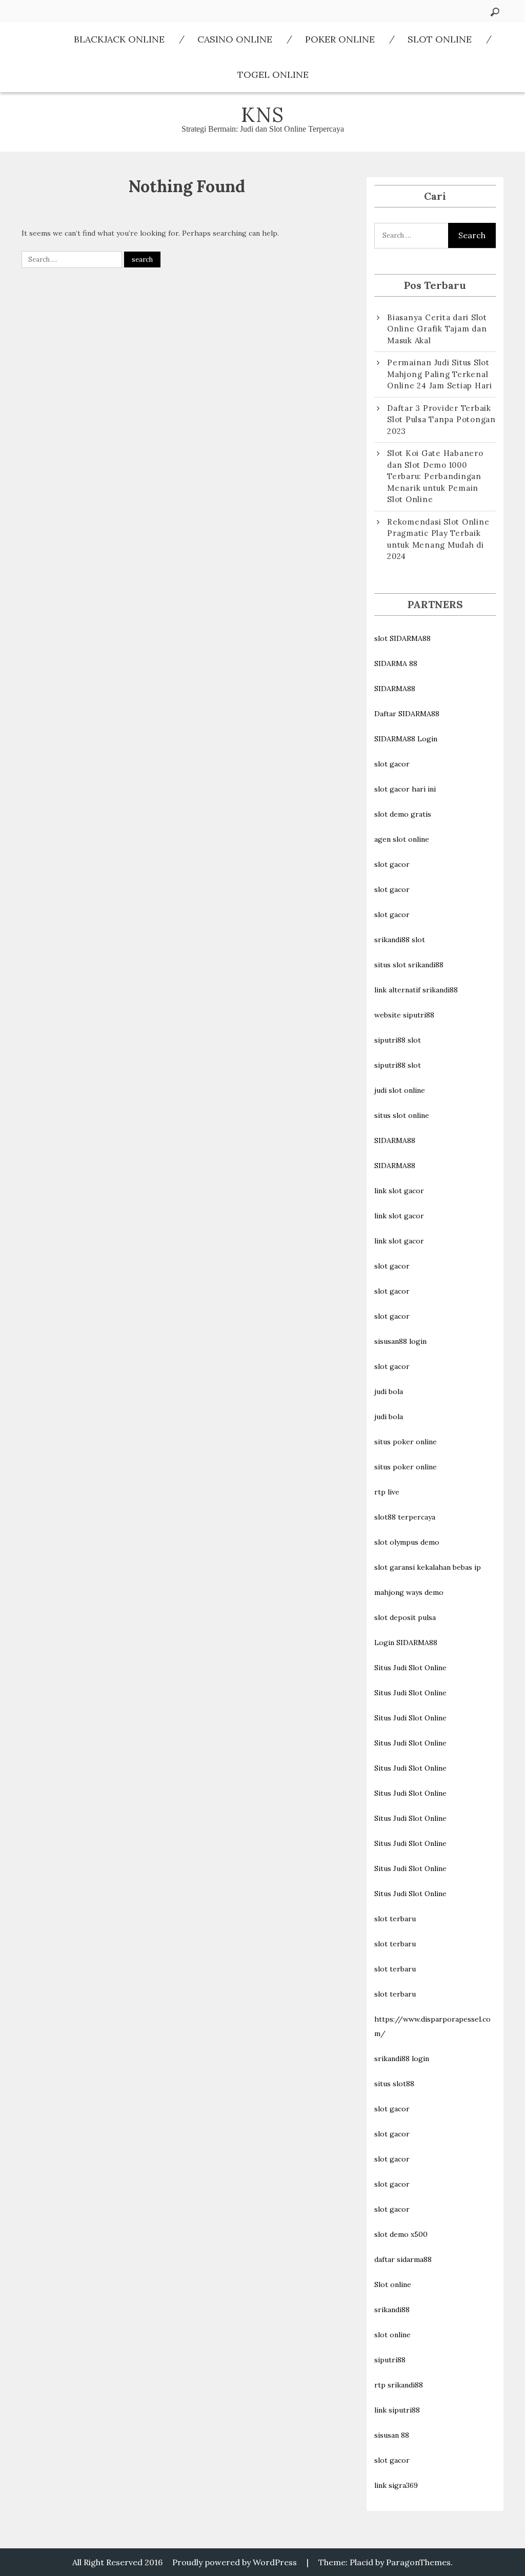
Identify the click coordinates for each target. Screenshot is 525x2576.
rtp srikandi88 (399, 2385)
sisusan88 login (400, 1341)
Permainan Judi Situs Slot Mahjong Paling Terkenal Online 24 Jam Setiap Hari (440, 374)
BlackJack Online (119, 39)
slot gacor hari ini (405, 789)
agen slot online (402, 839)
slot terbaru (395, 1919)
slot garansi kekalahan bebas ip (428, 1567)
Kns (263, 115)
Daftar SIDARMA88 (407, 714)
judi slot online (400, 1090)
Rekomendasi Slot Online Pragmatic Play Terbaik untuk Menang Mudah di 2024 (438, 539)
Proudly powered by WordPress (235, 2562)
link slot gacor (399, 1191)
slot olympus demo (407, 1542)
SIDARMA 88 (396, 663)
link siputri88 (397, 2410)
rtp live (387, 1492)
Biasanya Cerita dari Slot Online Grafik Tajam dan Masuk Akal (437, 329)
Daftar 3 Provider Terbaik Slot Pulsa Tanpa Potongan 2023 (441, 420)
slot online (392, 2335)
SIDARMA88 (395, 689)
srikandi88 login (402, 2059)
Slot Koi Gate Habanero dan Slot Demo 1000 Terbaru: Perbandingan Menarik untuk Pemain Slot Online (435, 476)
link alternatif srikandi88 (416, 990)
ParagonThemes (418, 2562)
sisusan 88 (392, 2435)
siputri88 (390, 2360)
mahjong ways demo (409, 1592)
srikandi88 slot (400, 940)
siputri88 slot (398, 1040)
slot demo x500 (401, 2234)
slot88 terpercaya (405, 1517)
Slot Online (440, 39)
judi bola (389, 1391)
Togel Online (273, 75)
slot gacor (392, 764)
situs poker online (406, 1442)
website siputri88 (404, 1015)
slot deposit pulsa (405, 1617)
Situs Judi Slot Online (410, 1668)
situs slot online (402, 1115)
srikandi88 (392, 2310)
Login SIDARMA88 (406, 1643)
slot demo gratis (403, 814)
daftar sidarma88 (403, 2259)
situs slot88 (394, 2084)
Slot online (393, 2284)
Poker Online (340, 39)
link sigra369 (396, 2485)
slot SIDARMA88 (402, 638)
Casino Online (235, 39)
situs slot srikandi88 (409, 965)
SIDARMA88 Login (406, 739)
